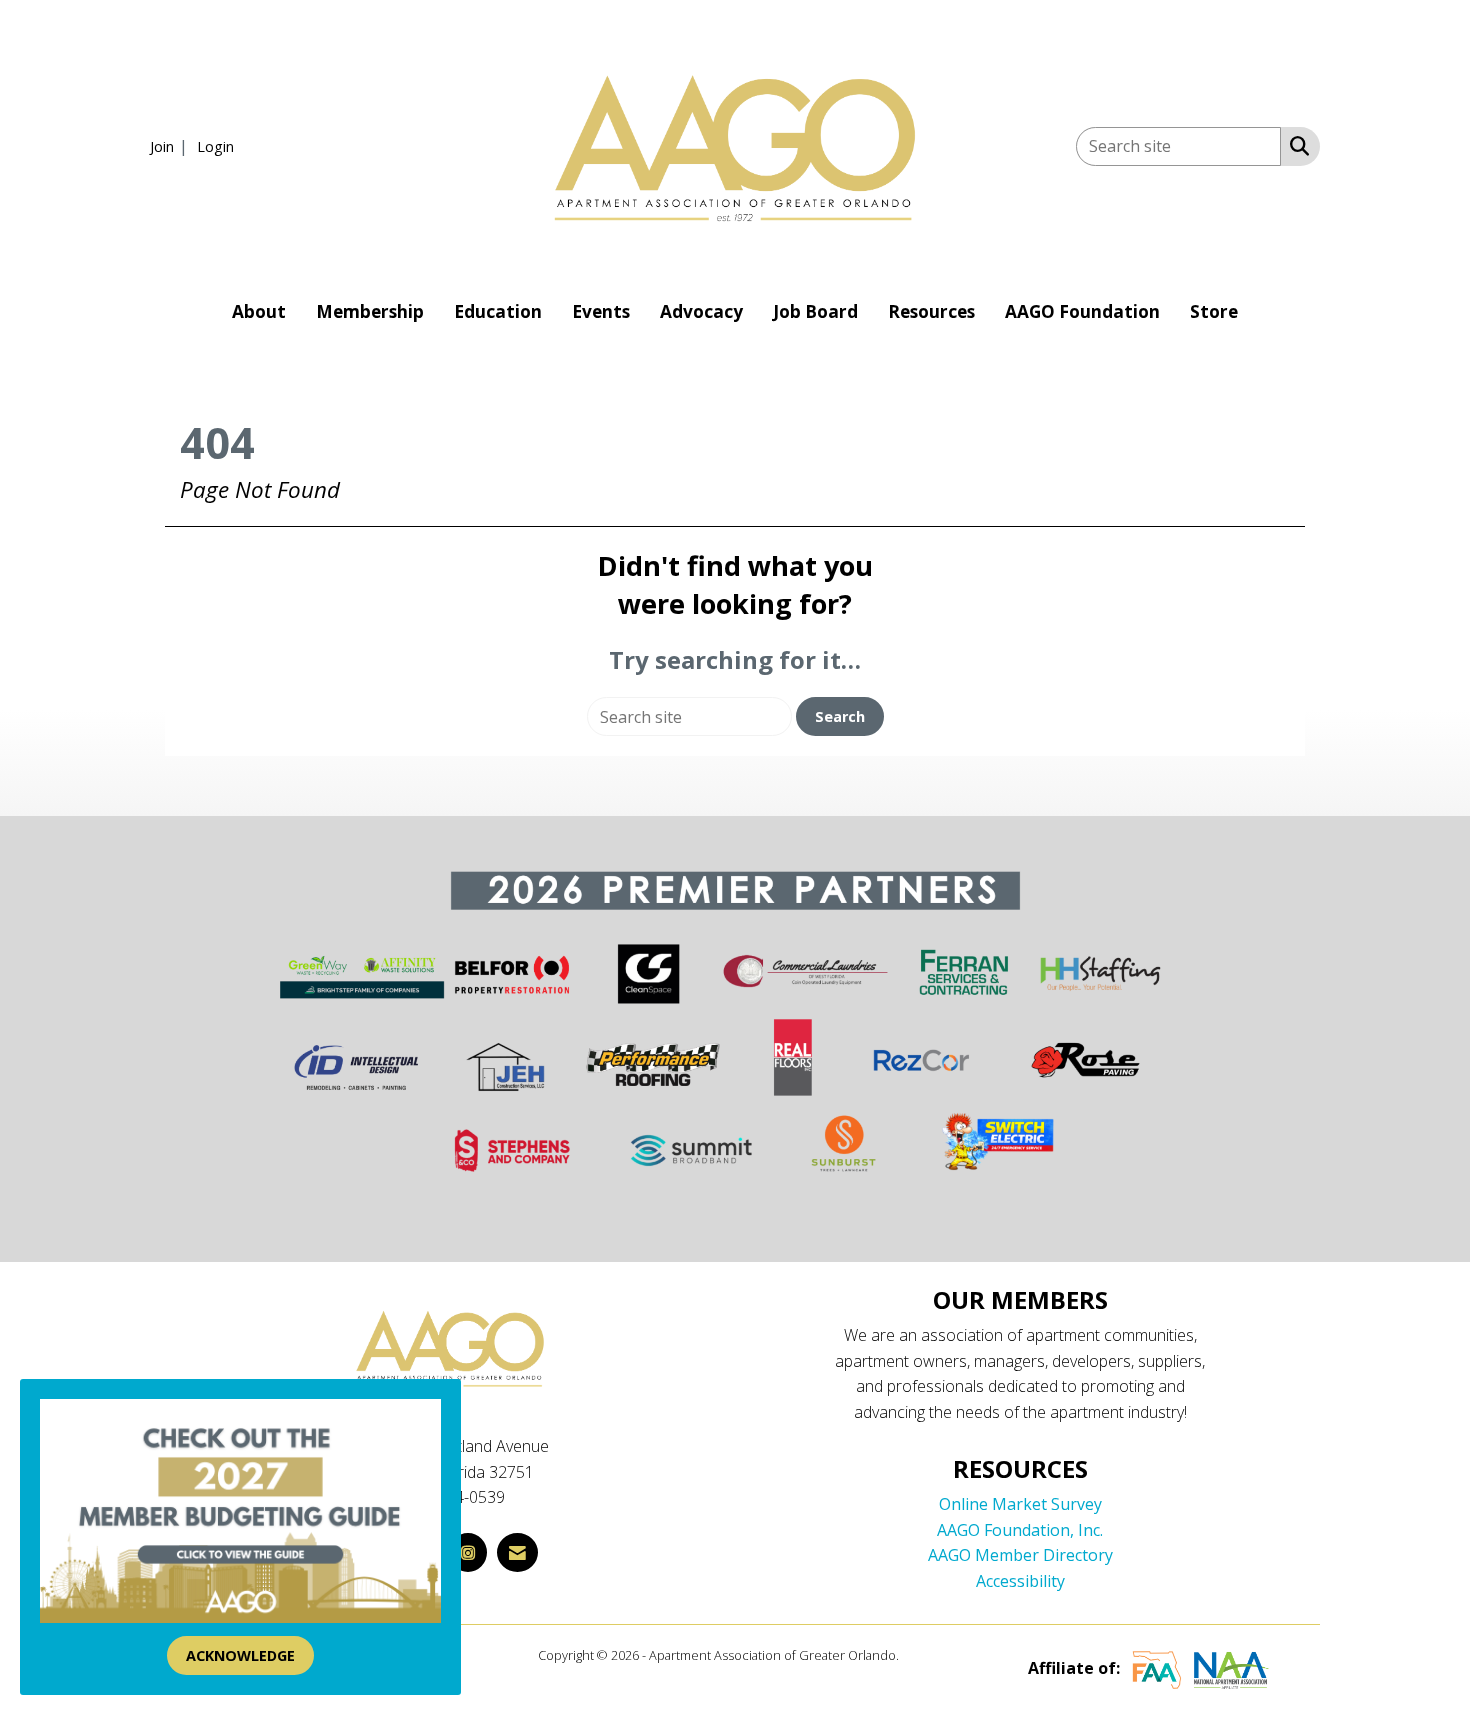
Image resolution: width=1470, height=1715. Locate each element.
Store (1214, 311)
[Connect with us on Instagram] (468, 1552)
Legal (917, 1655)
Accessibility (1020, 1581)
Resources (931, 311)
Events (601, 311)
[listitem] (171, 146)
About (259, 311)
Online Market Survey (1020, 1504)
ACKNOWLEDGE (240, 1655)
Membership (370, 311)
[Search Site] (1295, 145)
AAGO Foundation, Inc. (1020, 1530)
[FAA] (1157, 1669)
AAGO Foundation (1082, 311)
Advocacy (701, 311)
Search (840, 716)
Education (498, 311)
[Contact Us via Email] (517, 1552)
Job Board (815, 311)
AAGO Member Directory (1020, 1555)
